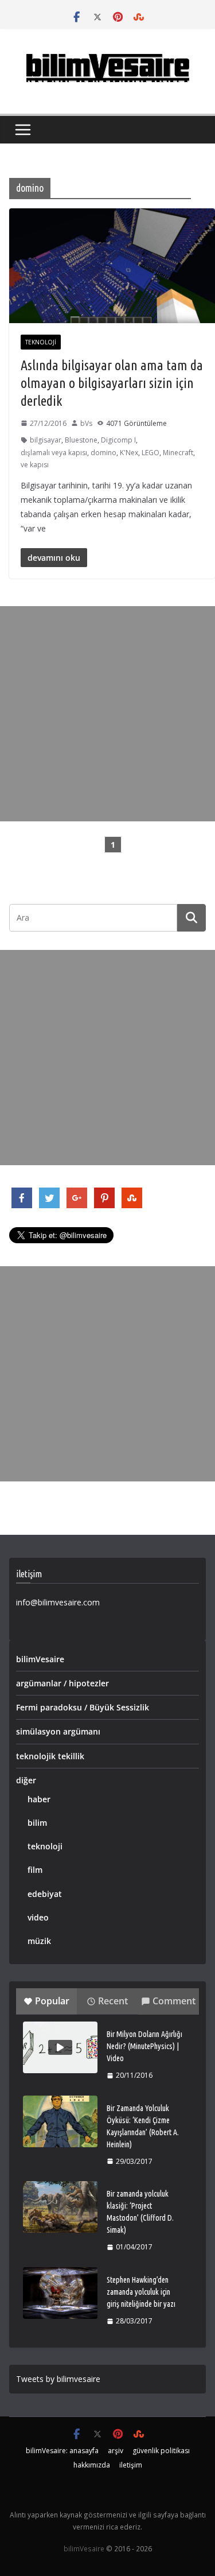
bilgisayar (46, 440)
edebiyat (45, 1894)
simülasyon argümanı (58, 1731)
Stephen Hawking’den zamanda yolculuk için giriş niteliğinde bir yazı (141, 2292)
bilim (37, 1823)
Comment (174, 2001)
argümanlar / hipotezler (62, 1683)
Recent (113, 2001)
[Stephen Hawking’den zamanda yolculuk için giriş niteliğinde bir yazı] (60, 2293)
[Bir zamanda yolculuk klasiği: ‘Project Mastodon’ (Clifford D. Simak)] (60, 2207)
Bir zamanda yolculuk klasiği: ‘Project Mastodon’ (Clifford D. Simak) (140, 2212)
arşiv (116, 2451)
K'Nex (129, 453)
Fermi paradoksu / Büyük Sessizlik (83, 1707)
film (35, 1870)
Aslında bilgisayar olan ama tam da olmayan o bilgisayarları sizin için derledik (112, 383)
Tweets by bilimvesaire (58, 2379)
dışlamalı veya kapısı (54, 453)
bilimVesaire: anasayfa (62, 2451)
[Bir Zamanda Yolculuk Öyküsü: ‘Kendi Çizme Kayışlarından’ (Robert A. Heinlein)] (60, 2121)
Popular (52, 2001)
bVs (86, 423)
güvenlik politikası (161, 2451)
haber (39, 1799)
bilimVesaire (40, 1659)
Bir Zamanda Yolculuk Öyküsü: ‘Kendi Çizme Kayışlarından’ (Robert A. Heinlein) (143, 2126)
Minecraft (178, 453)
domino (103, 453)
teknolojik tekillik (50, 1756)
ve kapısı (35, 465)
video (38, 1917)
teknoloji (41, 342)
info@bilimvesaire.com (58, 1602)
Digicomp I (118, 440)
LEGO (150, 453)
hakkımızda (92, 2465)
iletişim (131, 2465)
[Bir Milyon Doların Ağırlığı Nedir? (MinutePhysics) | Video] (60, 2047)
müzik (39, 1941)
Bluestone (81, 440)
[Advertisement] (107, 714)
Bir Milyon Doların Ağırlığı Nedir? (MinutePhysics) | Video (144, 2046)
